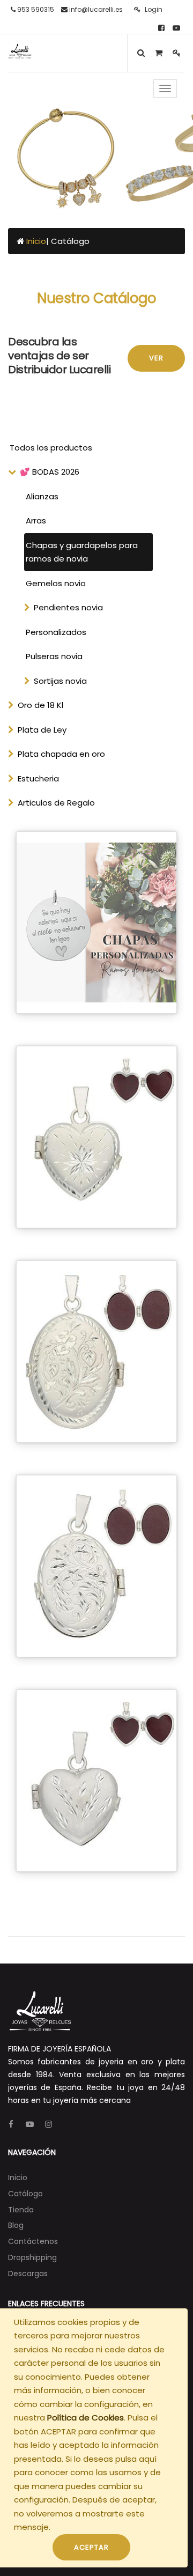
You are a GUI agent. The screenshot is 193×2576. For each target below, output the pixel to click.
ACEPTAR (91, 2547)
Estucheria (38, 778)
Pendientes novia (68, 607)
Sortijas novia (60, 681)
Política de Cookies (86, 2418)
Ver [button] (156, 358)
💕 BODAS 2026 (50, 472)
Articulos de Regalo (56, 803)
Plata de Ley (42, 730)
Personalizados (56, 632)
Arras (36, 521)
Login (153, 9)
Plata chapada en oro (61, 754)
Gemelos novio (56, 583)
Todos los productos (51, 448)
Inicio (36, 241)
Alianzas (42, 496)
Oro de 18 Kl (40, 705)
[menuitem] (18, 2178)
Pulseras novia (54, 656)
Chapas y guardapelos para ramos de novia (82, 552)
